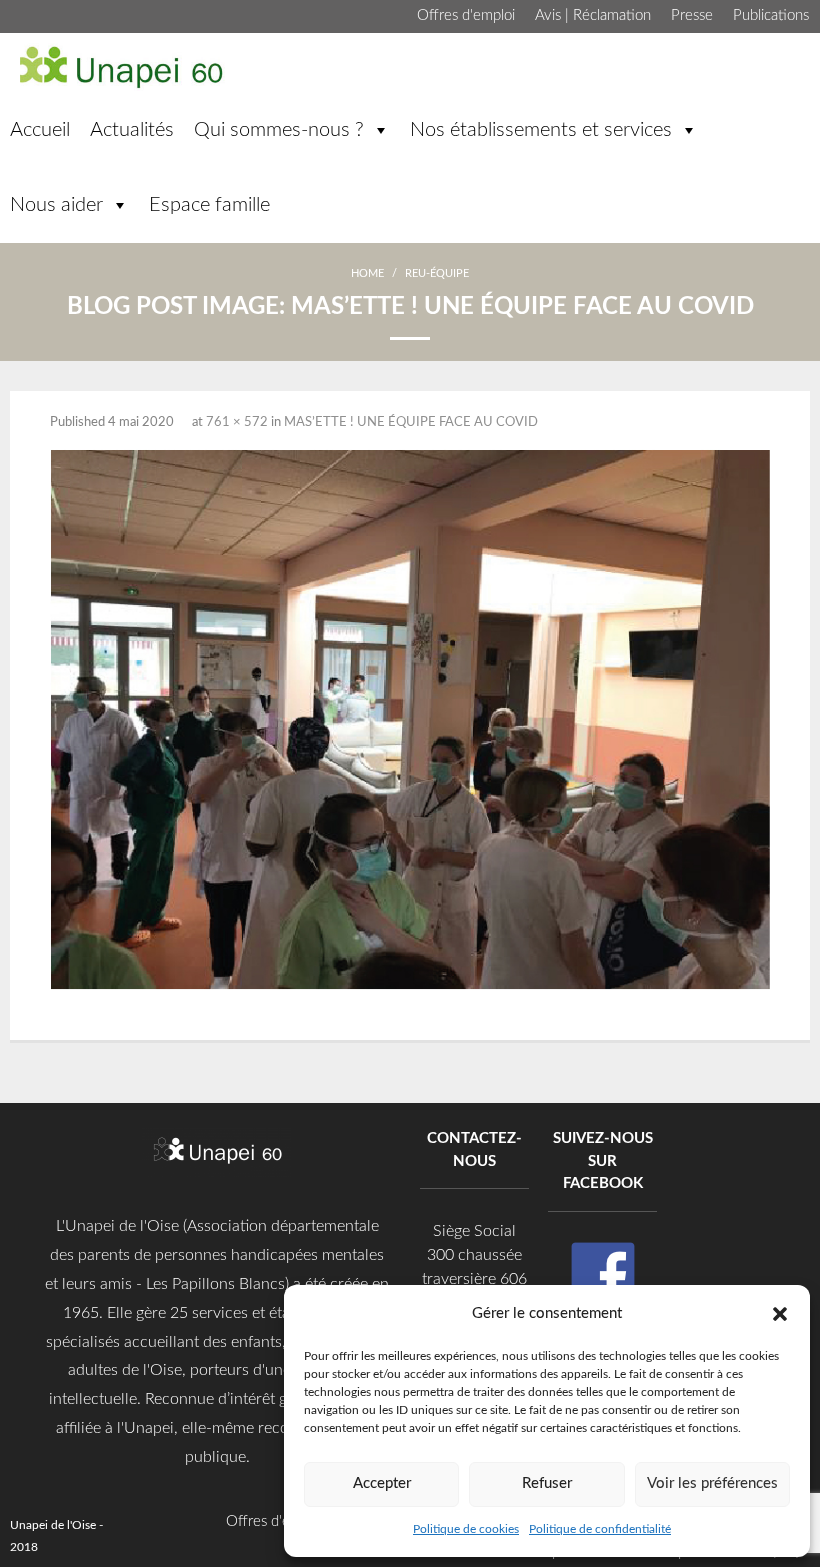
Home (367, 273)
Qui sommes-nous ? (279, 130)
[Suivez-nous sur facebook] (603, 1274)
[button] (780, 1313)
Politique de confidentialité (600, 1529)
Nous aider (56, 205)
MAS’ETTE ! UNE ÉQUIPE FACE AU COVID (411, 422)
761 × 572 (237, 422)
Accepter (382, 1483)
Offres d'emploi (466, 15)
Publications (771, 15)
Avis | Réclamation (593, 15)
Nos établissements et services (541, 130)
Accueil (40, 130)
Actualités (132, 130)
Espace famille (209, 205)
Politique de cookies (466, 1529)
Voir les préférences (712, 1483)
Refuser (547, 1483)
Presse (692, 15)
